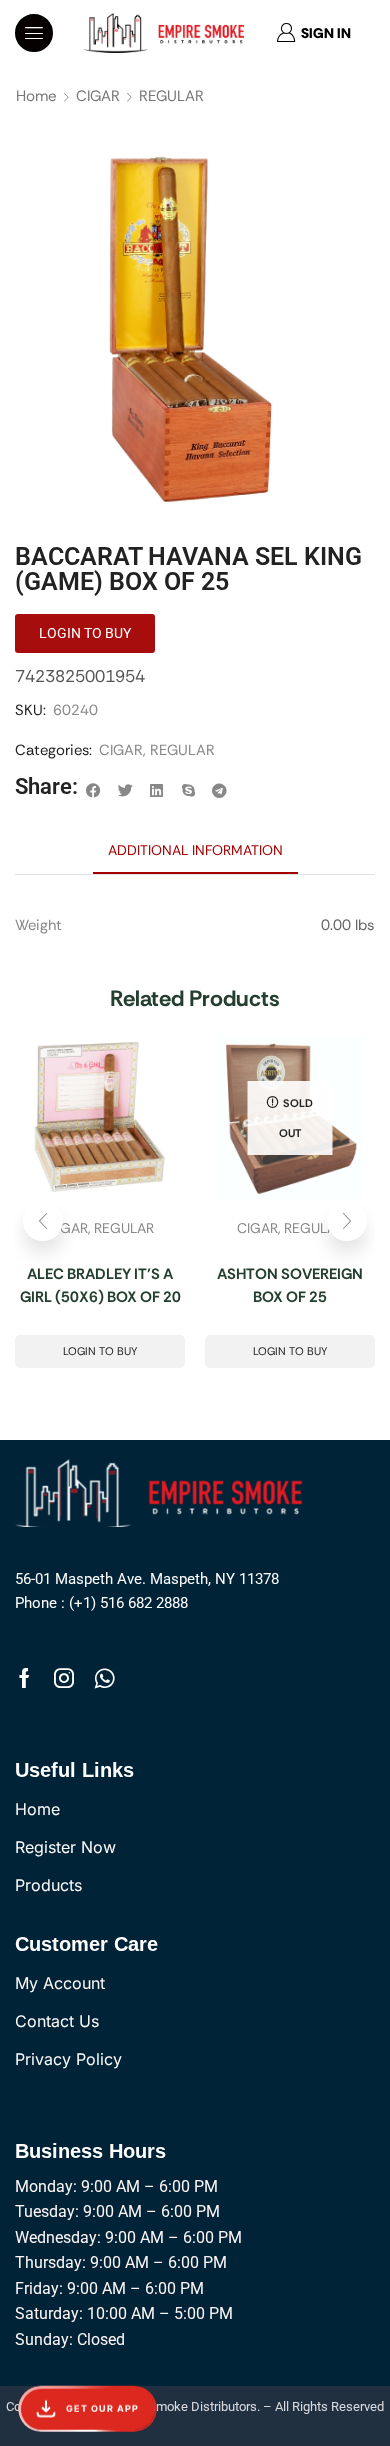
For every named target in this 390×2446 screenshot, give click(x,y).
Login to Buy (100, 1351)
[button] (34, 33)
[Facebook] (24, 1678)
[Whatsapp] (104, 1678)
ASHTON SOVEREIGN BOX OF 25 (290, 1285)
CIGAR (98, 96)
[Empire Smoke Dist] (164, 1491)
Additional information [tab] (195, 850)
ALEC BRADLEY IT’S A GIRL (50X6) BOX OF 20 (100, 1285)
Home (36, 96)
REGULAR (171, 96)
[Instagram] (64, 1678)
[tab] (195, 850)
